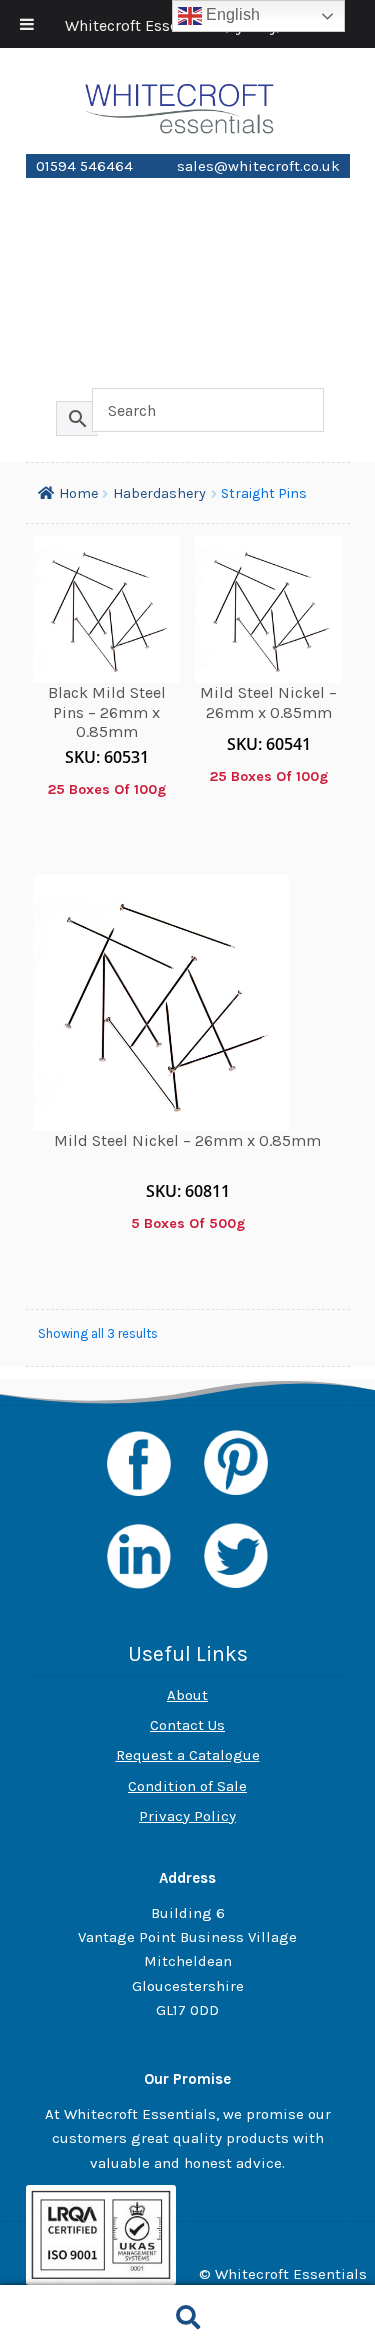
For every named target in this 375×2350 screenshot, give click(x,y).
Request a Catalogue (188, 1755)
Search (187, 2318)
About (187, 1695)
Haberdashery (188, 262)
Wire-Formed (188, 332)
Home (188, 192)
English (231, 14)
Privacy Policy (187, 1816)
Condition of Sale (187, 1786)
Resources (188, 367)
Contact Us (187, 1725)
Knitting (188, 297)
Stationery (187, 227)
